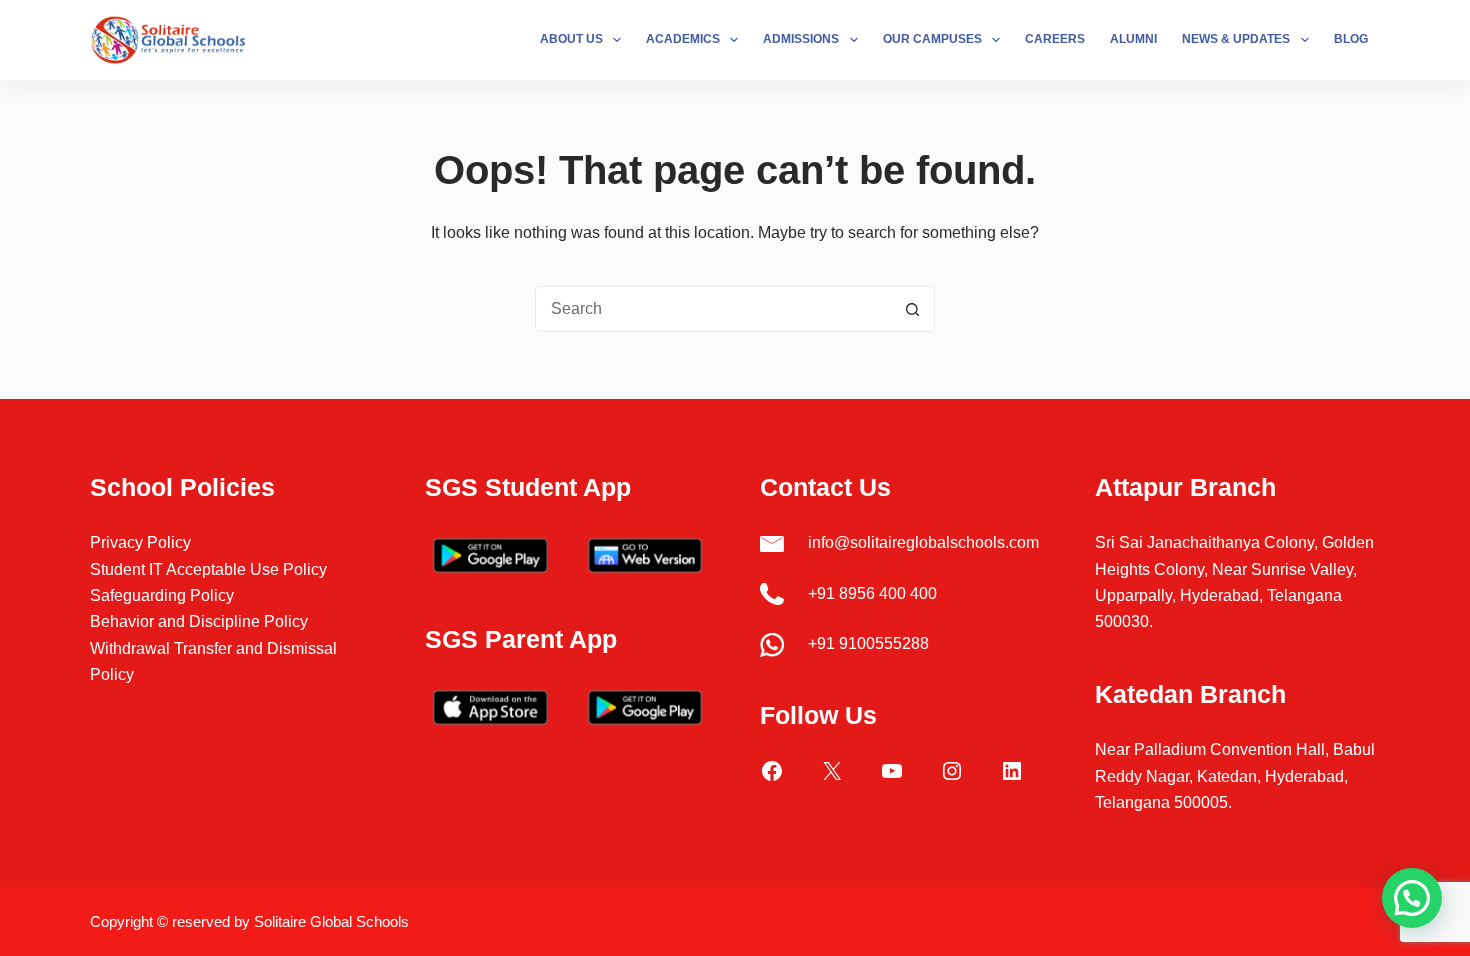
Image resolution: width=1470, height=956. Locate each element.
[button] (1412, 898)
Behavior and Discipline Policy (199, 621)
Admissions (801, 39)
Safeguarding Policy (162, 595)
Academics (683, 39)
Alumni (1133, 39)
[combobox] (713, 309)
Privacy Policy (140, 542)
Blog (1351, 39)
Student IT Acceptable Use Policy (208, 569)
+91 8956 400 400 (872, 593)
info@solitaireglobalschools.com (923, 542)
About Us (571, 39)
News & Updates (1236, 39)
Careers (1055, 39)
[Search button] (912, 309)
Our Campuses (932, 39)
